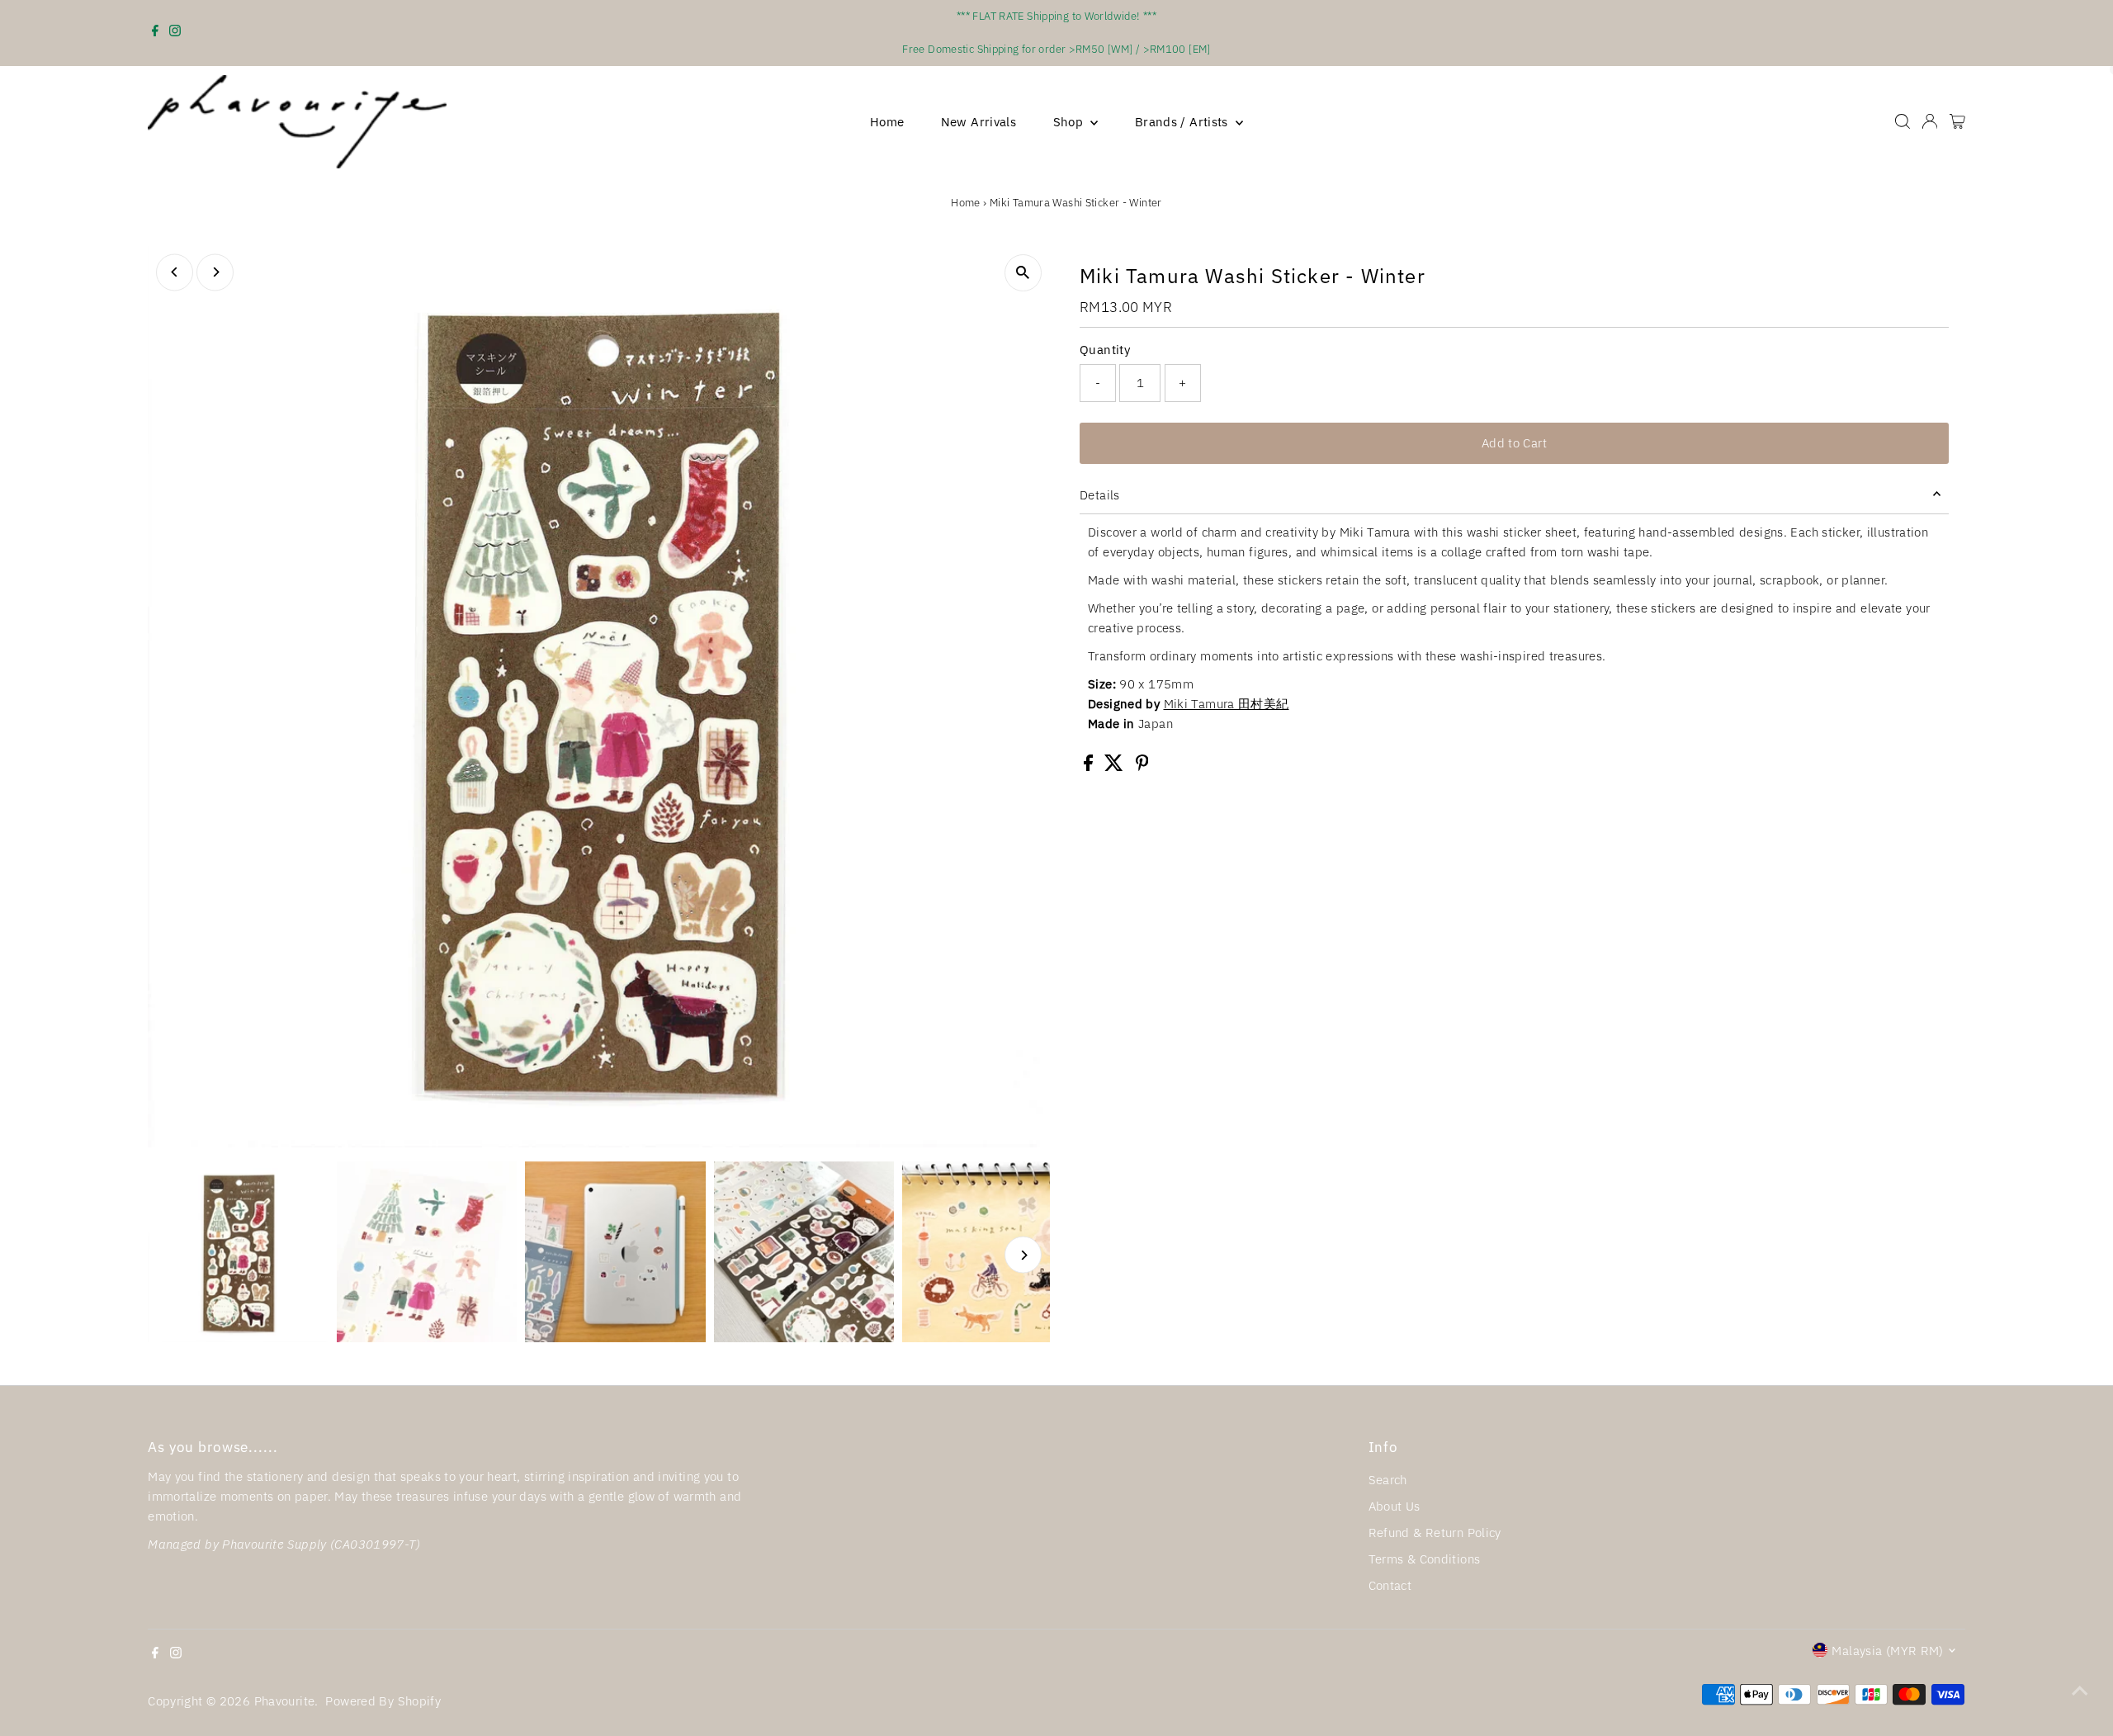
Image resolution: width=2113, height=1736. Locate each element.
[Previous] (175, 272)
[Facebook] (155, 33)
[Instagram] (175, 33)
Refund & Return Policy (1435, 1533)
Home (887, 122)
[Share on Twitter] (1116, 766)
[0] (1957, 121)
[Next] (215, 272)
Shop (1070, 122)
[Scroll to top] (2080, 1691)
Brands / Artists (1183, 122)
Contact (1390, 1585)
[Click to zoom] (1023, 273)
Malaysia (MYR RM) (1887, 1651)
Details (1100, 495)
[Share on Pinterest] (1142, 766)
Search (1388, 1480)
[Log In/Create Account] (1930, 121)
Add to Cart (1514, 443)
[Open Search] (1903, 121)
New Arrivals (979, 122)
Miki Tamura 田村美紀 (1227, 704)
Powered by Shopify (383, 1701)
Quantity (1105, 350)
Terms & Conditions (1425, 1559)
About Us (1394, 1506)
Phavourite (285, 1701)
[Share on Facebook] (1090, 766)
